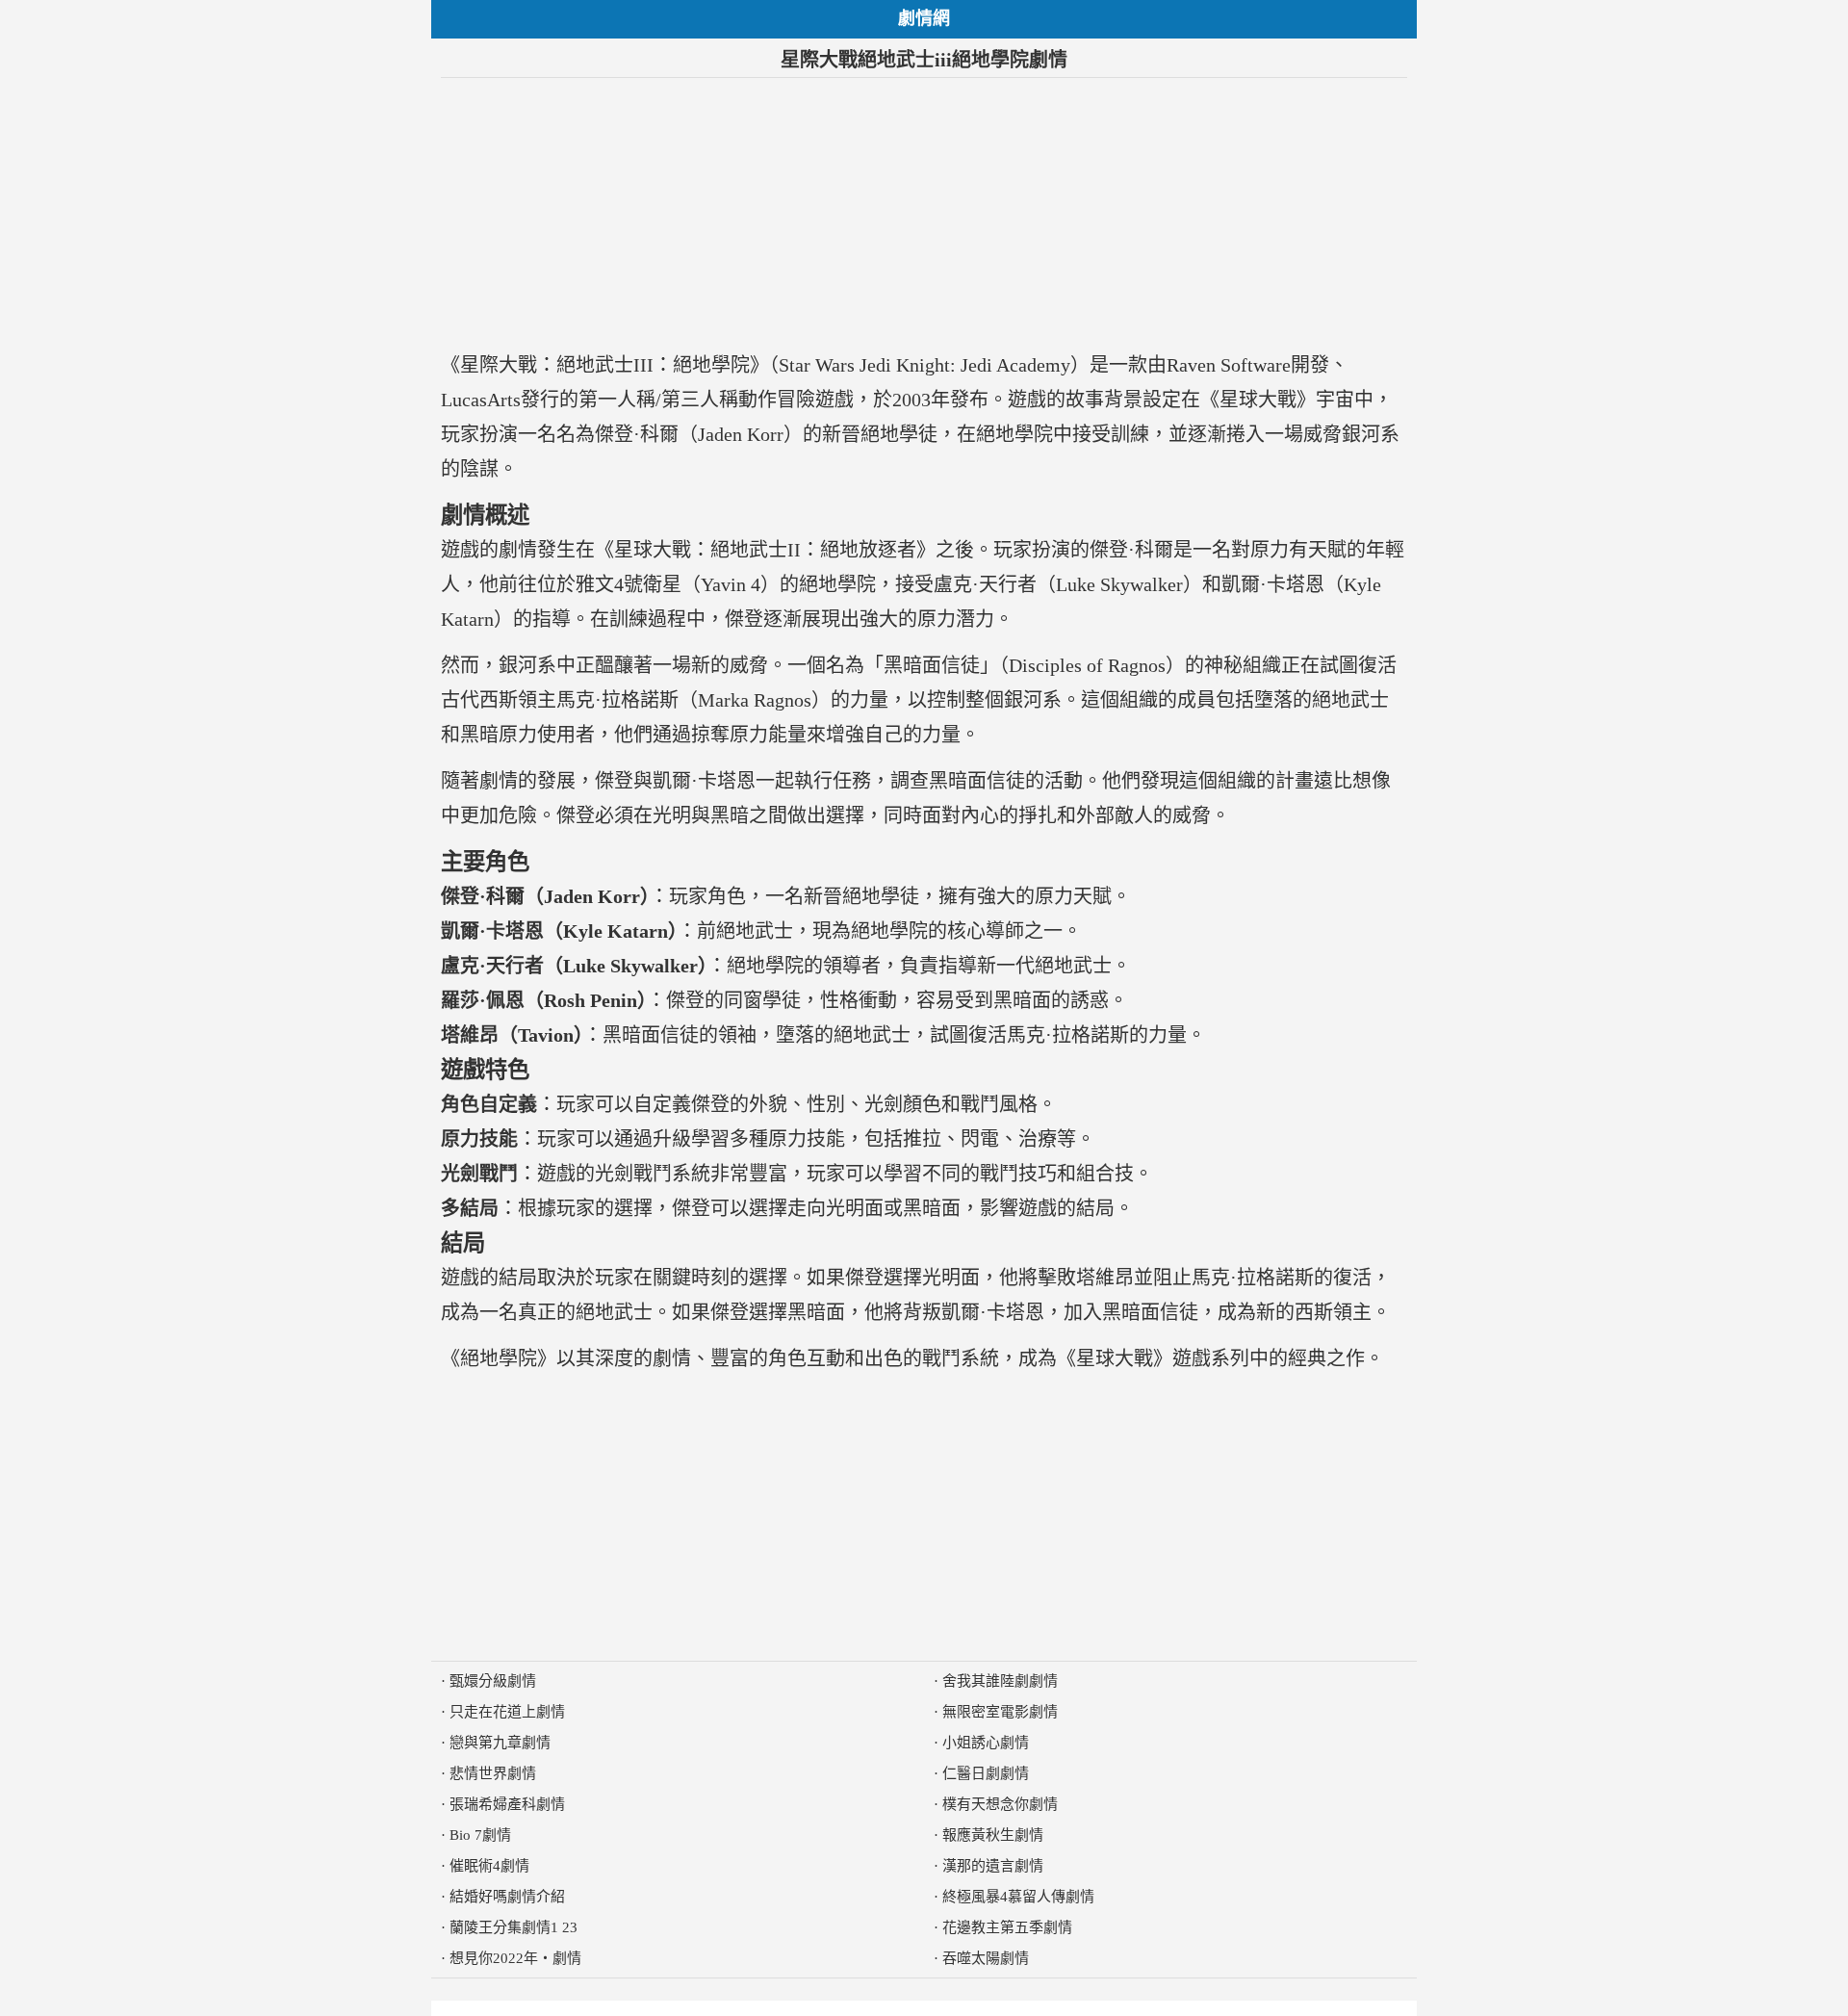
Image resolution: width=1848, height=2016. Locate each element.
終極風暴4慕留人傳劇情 (1018, 1897)
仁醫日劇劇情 (986, 1773)
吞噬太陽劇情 (986, 1958)
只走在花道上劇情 (507, 1712)
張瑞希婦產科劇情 (507, 1804)
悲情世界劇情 (493, 1773)
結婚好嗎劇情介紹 (507, 1897)
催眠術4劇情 (489, 1866)
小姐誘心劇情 (986, 1743)
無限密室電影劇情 (1000, 1712)
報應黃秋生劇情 (993, 1835)
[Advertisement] (924, 213)
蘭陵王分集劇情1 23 (513, 1927)
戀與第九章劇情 (500, 1743)
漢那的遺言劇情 (993, 1866)
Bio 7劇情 (480, 1835)
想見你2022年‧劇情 (515, 1958)
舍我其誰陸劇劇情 (1000, 1681)
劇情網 (924, 18)
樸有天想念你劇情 (1000, 1804)
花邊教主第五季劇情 (1007, 1927)
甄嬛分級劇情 (493, 1681)
